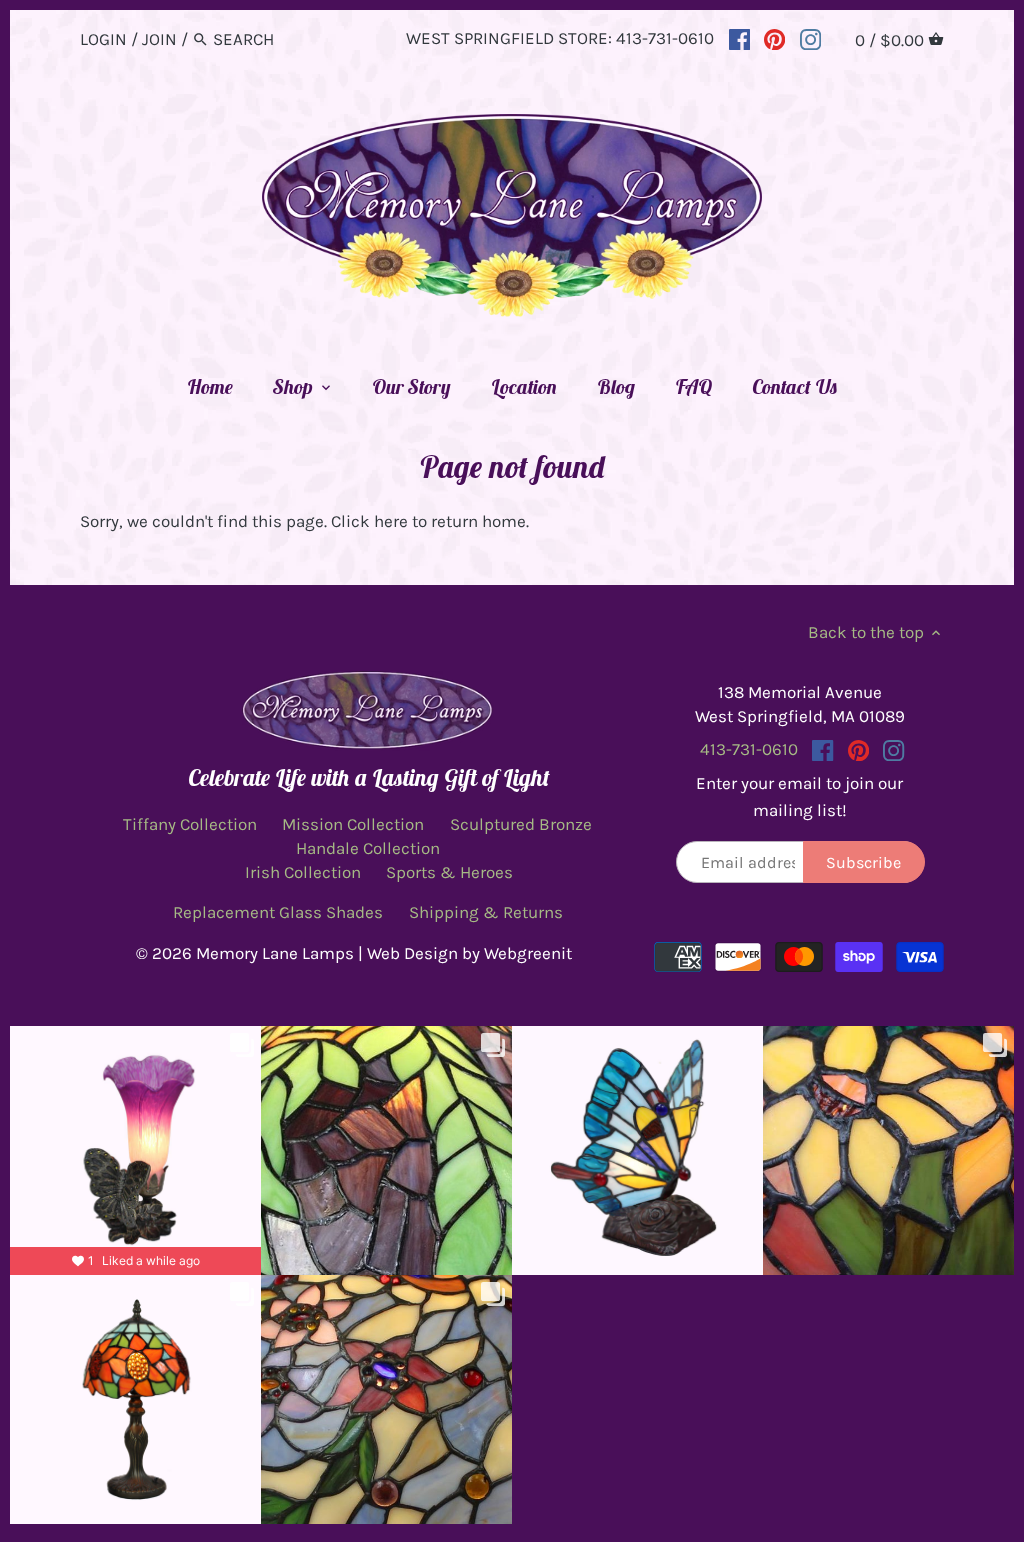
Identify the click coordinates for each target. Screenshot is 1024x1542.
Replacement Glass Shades (278, 912)
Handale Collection (368, 848)
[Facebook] (739, 38)
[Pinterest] (774, 38)
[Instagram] (810, 38)
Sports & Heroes (449, 872)
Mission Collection (353, 824)
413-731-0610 (665, 38)
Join (159, 39)
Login (103, 39)
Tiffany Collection (190, 824)
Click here (369, 521)
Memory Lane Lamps (275, 953)
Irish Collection (303, 872)
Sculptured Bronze (521, 824)
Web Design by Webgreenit (469, 953)
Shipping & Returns (486, 912)
